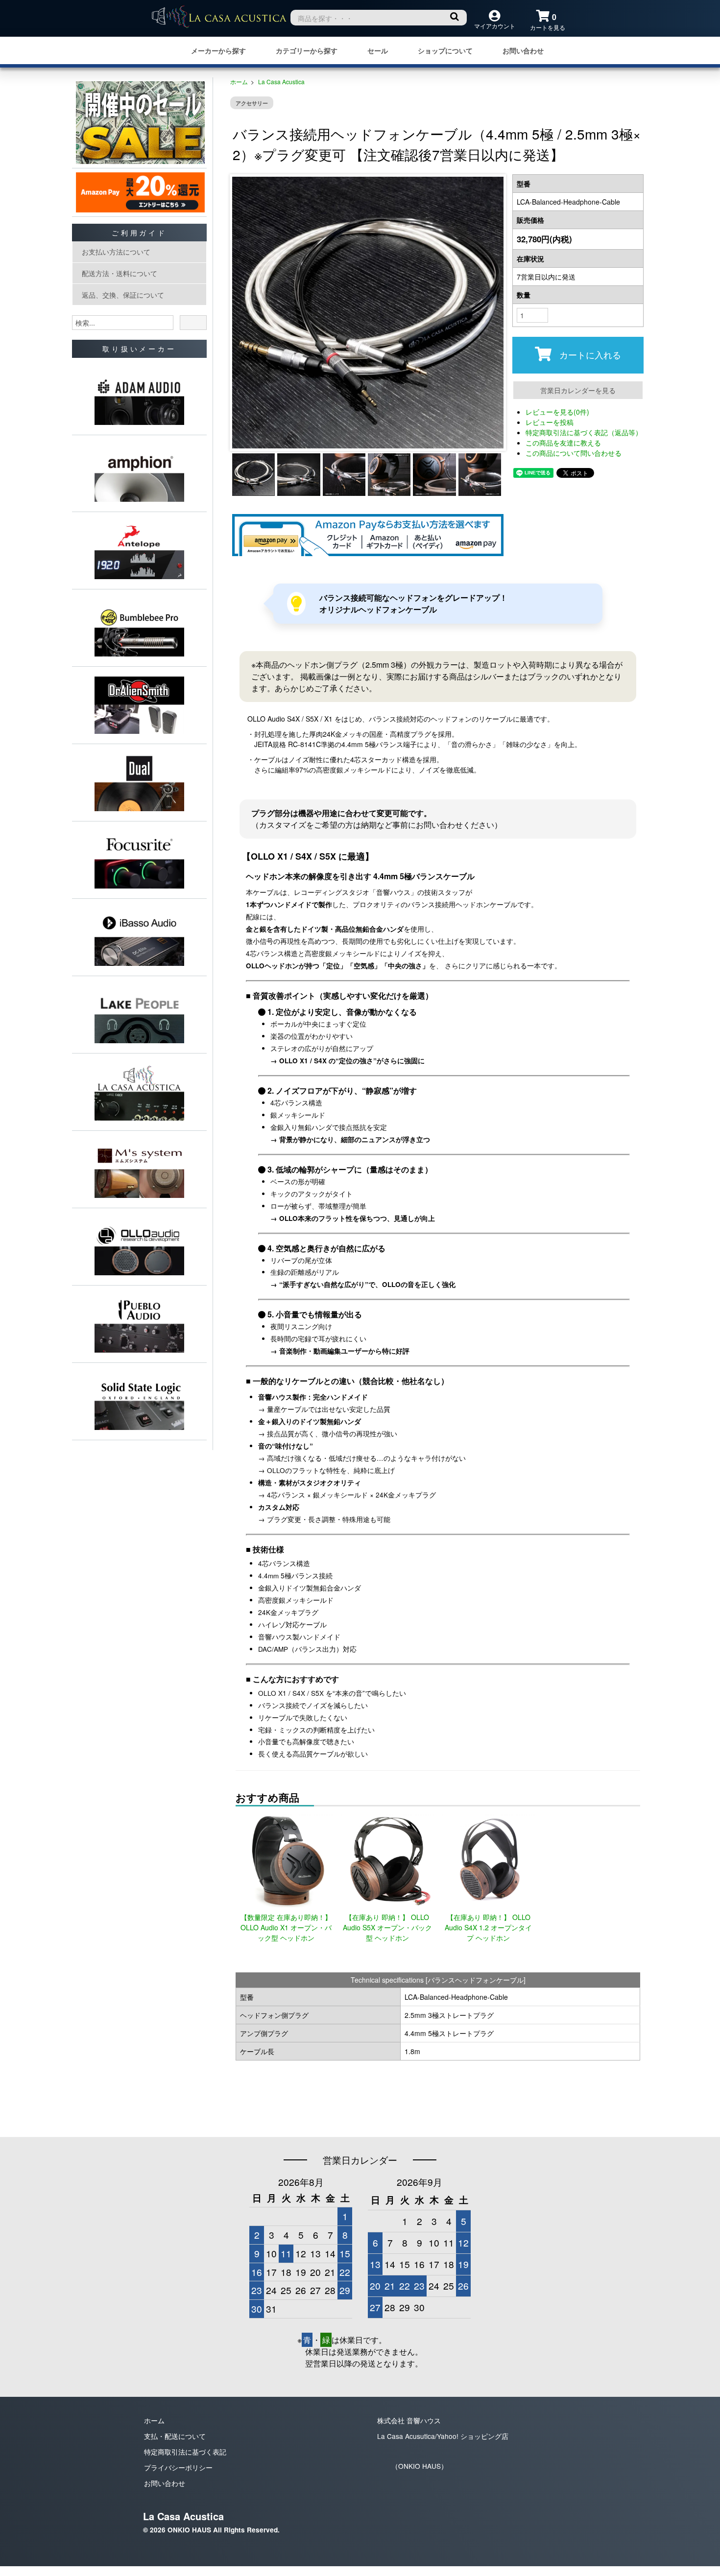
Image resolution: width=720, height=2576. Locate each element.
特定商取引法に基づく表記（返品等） (584, 432)
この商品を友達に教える (563, 443)
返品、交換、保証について (123, 295)
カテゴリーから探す (307, 51)
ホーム (239, 82)
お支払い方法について (116, 252)
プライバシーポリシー (178, 2467)
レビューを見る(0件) (557, 412)
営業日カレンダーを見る (578, 390)
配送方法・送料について (120, 273)
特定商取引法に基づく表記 (185, 2452)
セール (378, 51)
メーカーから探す (218, 51)
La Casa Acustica (281, 82)
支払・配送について (175, 2436)
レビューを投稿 (550, 422)
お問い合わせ (523, 51)
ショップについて (445, 51)
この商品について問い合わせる (574, 453)
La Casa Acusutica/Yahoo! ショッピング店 (443, 2436)
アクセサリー (252, 103)
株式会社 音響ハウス (409, 2420)
